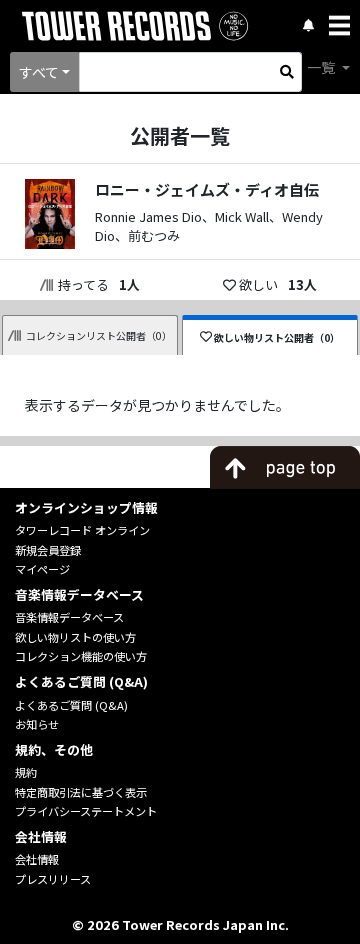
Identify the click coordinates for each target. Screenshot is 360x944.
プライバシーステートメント (86, 811)
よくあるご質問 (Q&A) (71, 705)
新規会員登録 (48, 550)
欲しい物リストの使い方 (75, 637)
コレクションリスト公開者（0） (99, 335)
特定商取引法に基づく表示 (81, 792)
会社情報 (37, 859)
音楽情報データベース (69, 617)
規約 (26, 772)
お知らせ (37, 724)
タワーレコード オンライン (82, 530)
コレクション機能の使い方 (81, 656)
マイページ (42, 569)
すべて (39, 72)
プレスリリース (53, 879)
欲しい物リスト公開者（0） (277, 337)
